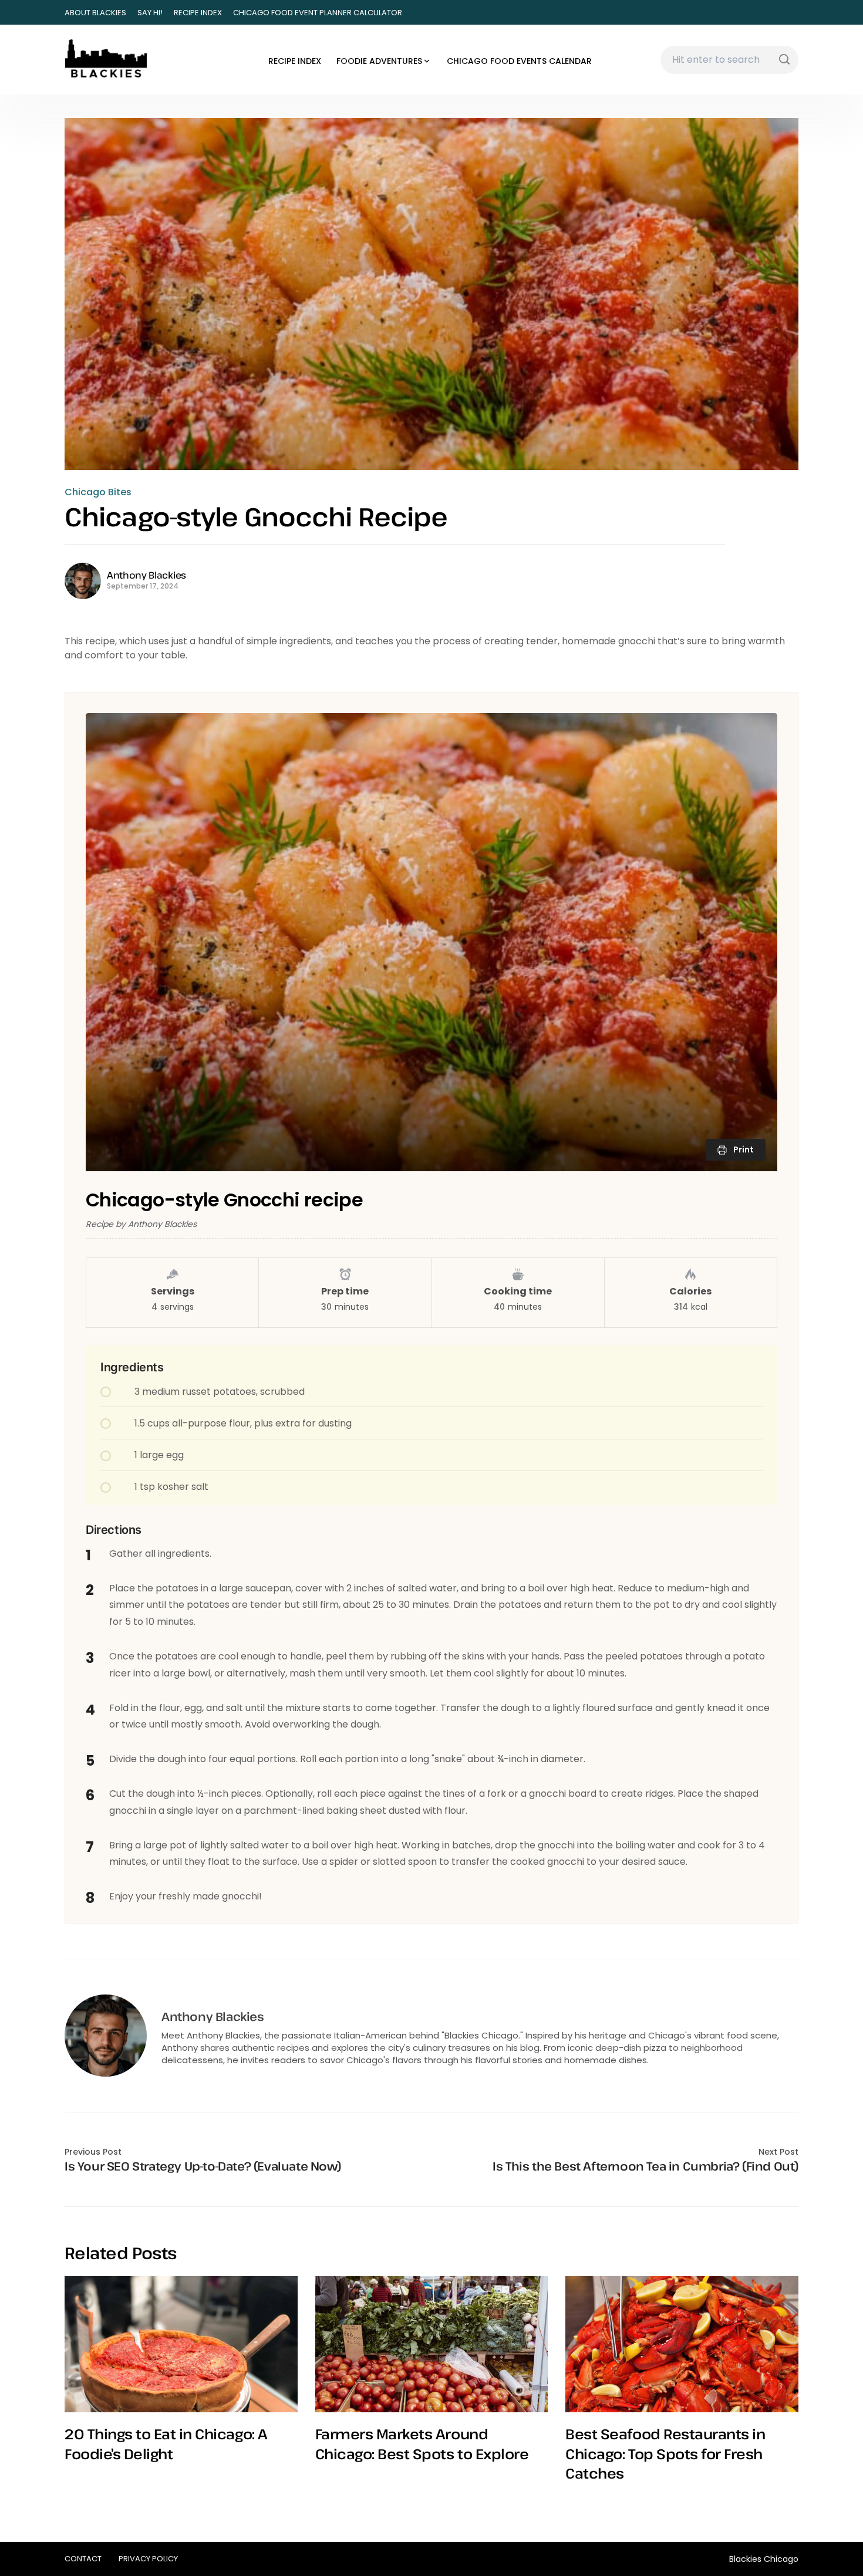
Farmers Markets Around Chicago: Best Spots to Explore (422, 2444)
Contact (83, 2559)
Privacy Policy (148, 2559)
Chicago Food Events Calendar (519, 61)
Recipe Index (198, 13)
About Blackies (95, 13)
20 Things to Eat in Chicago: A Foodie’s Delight (166, 2444)
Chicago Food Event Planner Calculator (318, 13)
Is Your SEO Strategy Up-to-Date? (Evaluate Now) (203, 2166)
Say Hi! (150, 13)
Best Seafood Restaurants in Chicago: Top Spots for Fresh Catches (665, 2453)
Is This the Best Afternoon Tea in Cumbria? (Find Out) (645, 2166)
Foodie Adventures (379, 61)
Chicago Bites (98, 492)
